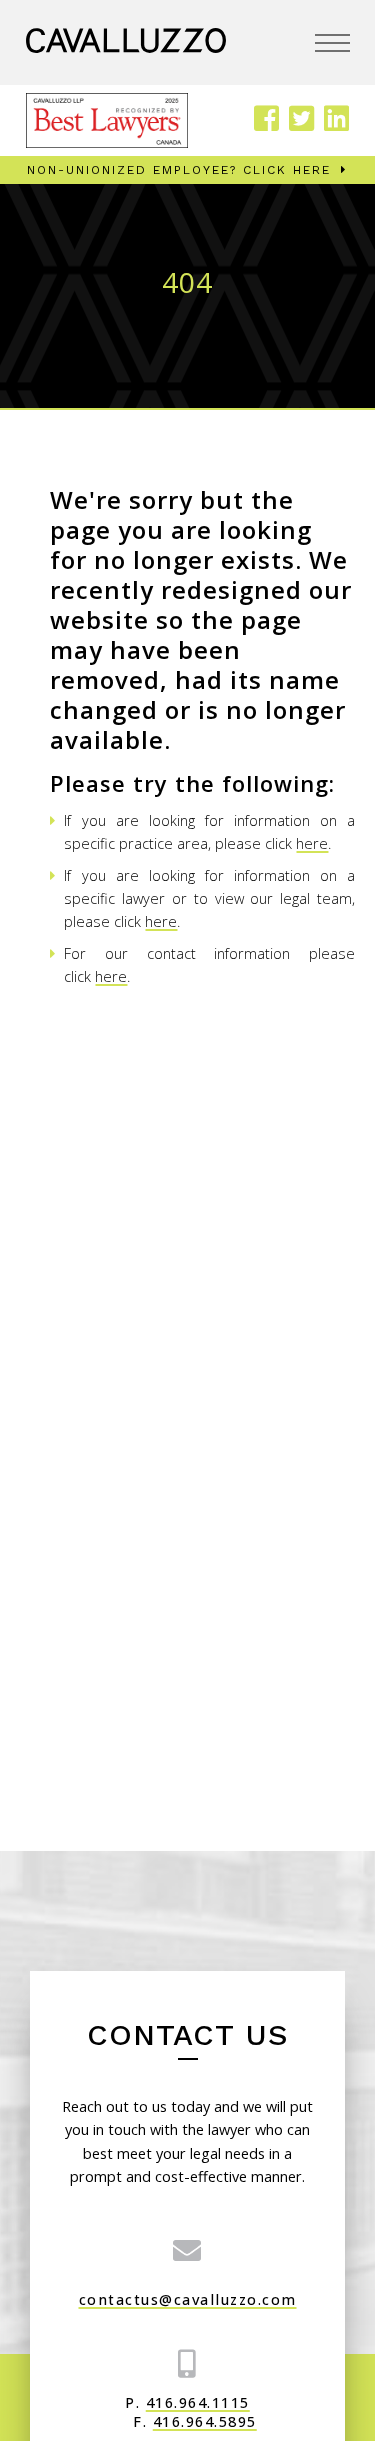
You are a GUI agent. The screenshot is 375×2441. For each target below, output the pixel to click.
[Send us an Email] (188, 2250)
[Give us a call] (188, 2363)
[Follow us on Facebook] (266, 119)
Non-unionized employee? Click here (179, 170)
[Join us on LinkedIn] (336, 119)
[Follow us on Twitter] (301, 119)
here (312, 843)
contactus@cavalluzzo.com (188, 2299)
